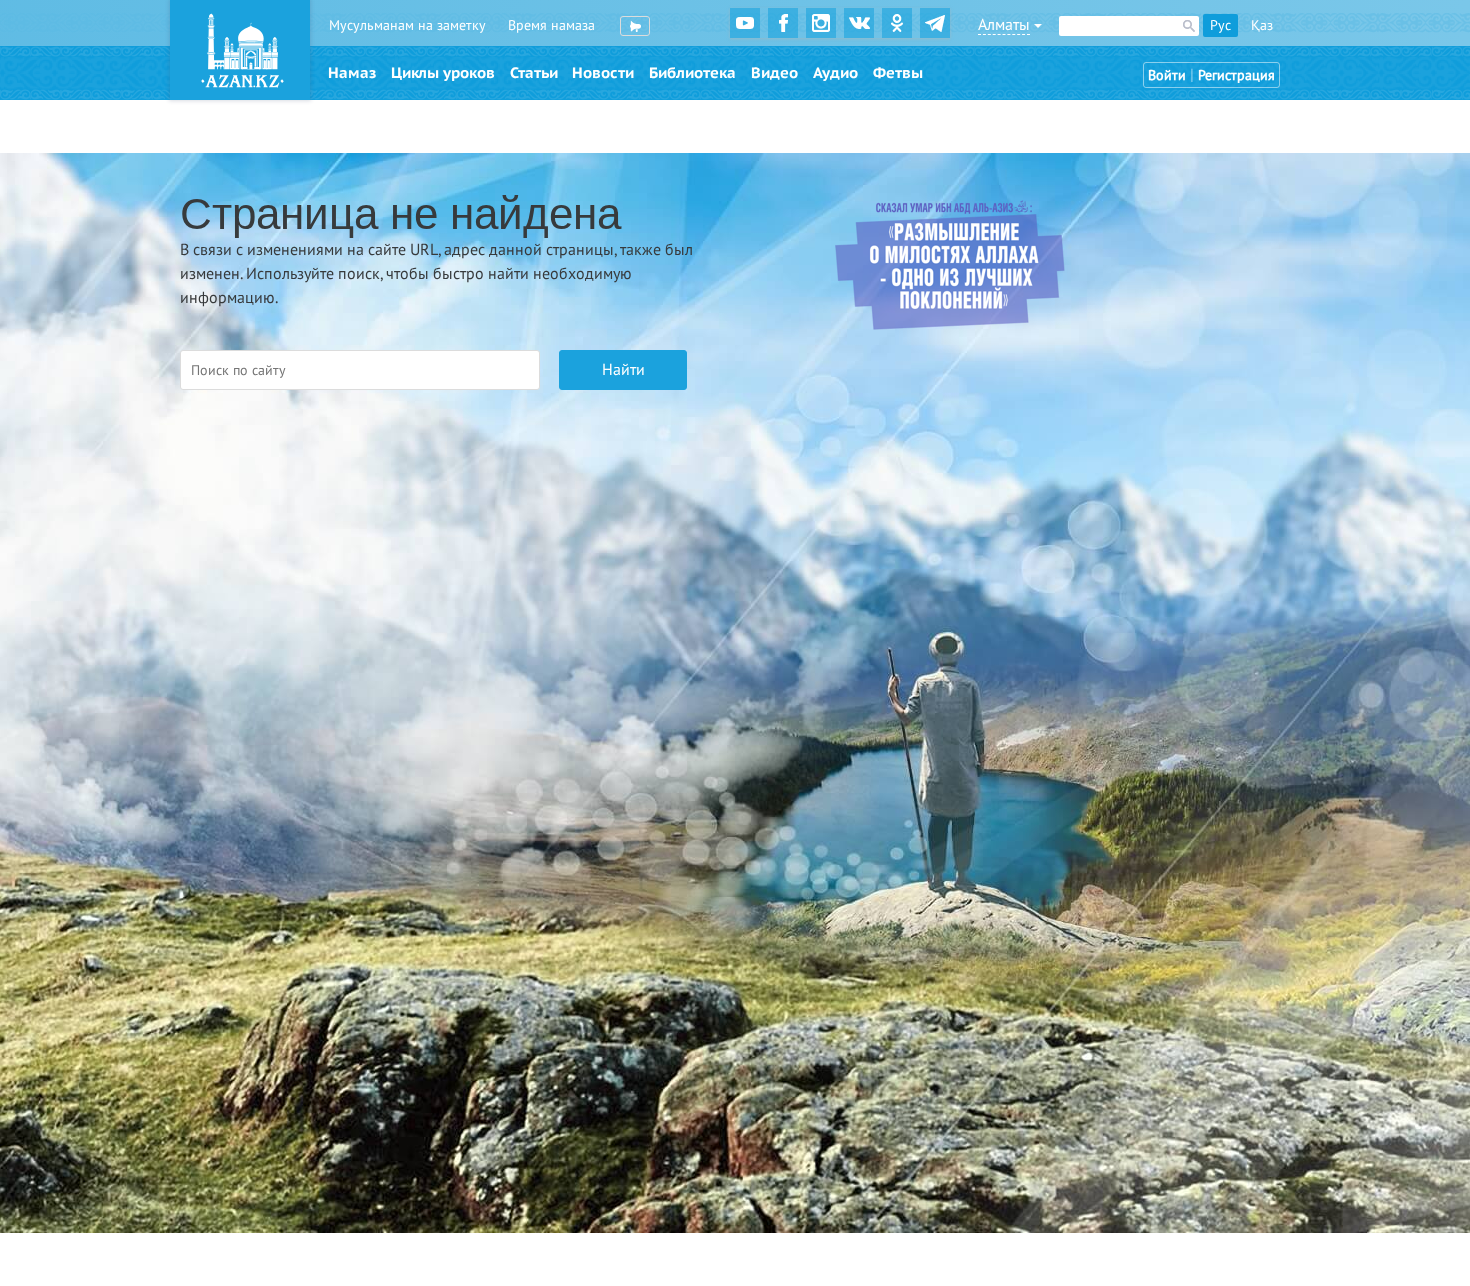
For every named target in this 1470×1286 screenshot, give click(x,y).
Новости (603, 73)
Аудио (835, 73)
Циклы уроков (443, 73)
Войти (1167, 75)
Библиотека (692, 73)
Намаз (352, 73)
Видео (774, 73)
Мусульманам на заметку (407, 25)
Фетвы (898, 73)
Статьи (534, 73)
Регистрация (1236, 75)
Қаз (1262, 25)
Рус (1220, 25)
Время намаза (551, 25)
